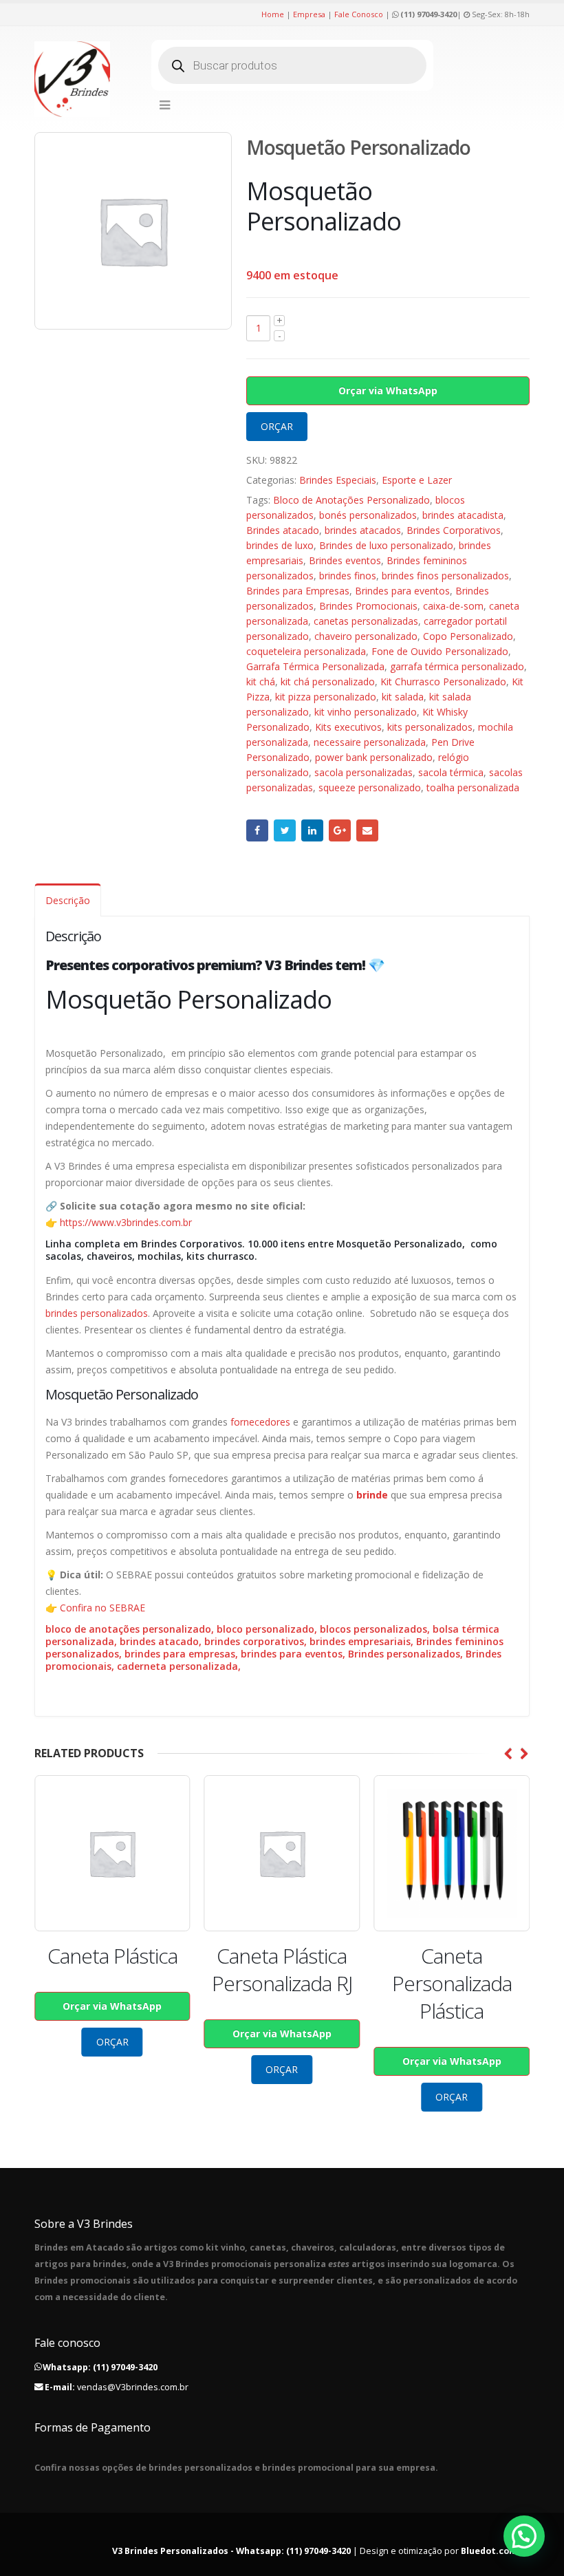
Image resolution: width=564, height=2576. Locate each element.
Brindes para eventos (402, 591)
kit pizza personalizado (326, 697)
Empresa (309, 14)
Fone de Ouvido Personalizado (440, 651)
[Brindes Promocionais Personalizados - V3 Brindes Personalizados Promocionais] (72, 79)
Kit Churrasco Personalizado (443, 681)
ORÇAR (277, 426)
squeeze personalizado (370, 787)
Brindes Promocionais (368, 606)
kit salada (403, 697)
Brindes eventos (345, 560)
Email (367, 830)
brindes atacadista (463, 515)
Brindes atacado (283, 530)
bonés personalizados (368, 515)
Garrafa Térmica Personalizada (315, 666)
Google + (340, 830)
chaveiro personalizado (366, 636)
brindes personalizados (97, 1313)
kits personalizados (430, 727)
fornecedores (260, 1422)
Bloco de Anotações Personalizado (351, 500)
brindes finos (348, 576)
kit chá (261, 681)
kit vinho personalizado (366, 712)
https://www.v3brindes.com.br (126, 1222)
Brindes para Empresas (298, 591)
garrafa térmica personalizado (457, 666)
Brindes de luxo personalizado (386, 545)
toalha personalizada (473, 787)
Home (273, 14)
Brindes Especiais (338, 480)
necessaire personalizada (370, 742)
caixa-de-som (453, 606)
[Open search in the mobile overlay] (292, 65)
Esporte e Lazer (417, 480)
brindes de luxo (280, 545)
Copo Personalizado (468, 636)
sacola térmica (451, 772)
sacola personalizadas (364, 772)
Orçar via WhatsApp (388, 390)
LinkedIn (312, 830)
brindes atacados (363, 530)
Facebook (257, 830)
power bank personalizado (374, 757)
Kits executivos (348, 727)
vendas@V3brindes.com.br (133, 2387)
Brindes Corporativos (454, 530)
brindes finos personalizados (445, 576)
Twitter (285, 830)
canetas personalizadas (366, 621)
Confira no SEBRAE (102, 1608)
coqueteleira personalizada (306, 651)
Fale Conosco (359, 14)
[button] (524, 2536)
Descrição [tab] (68, 900)
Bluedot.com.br (495, 2551)
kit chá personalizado (328, 681)
